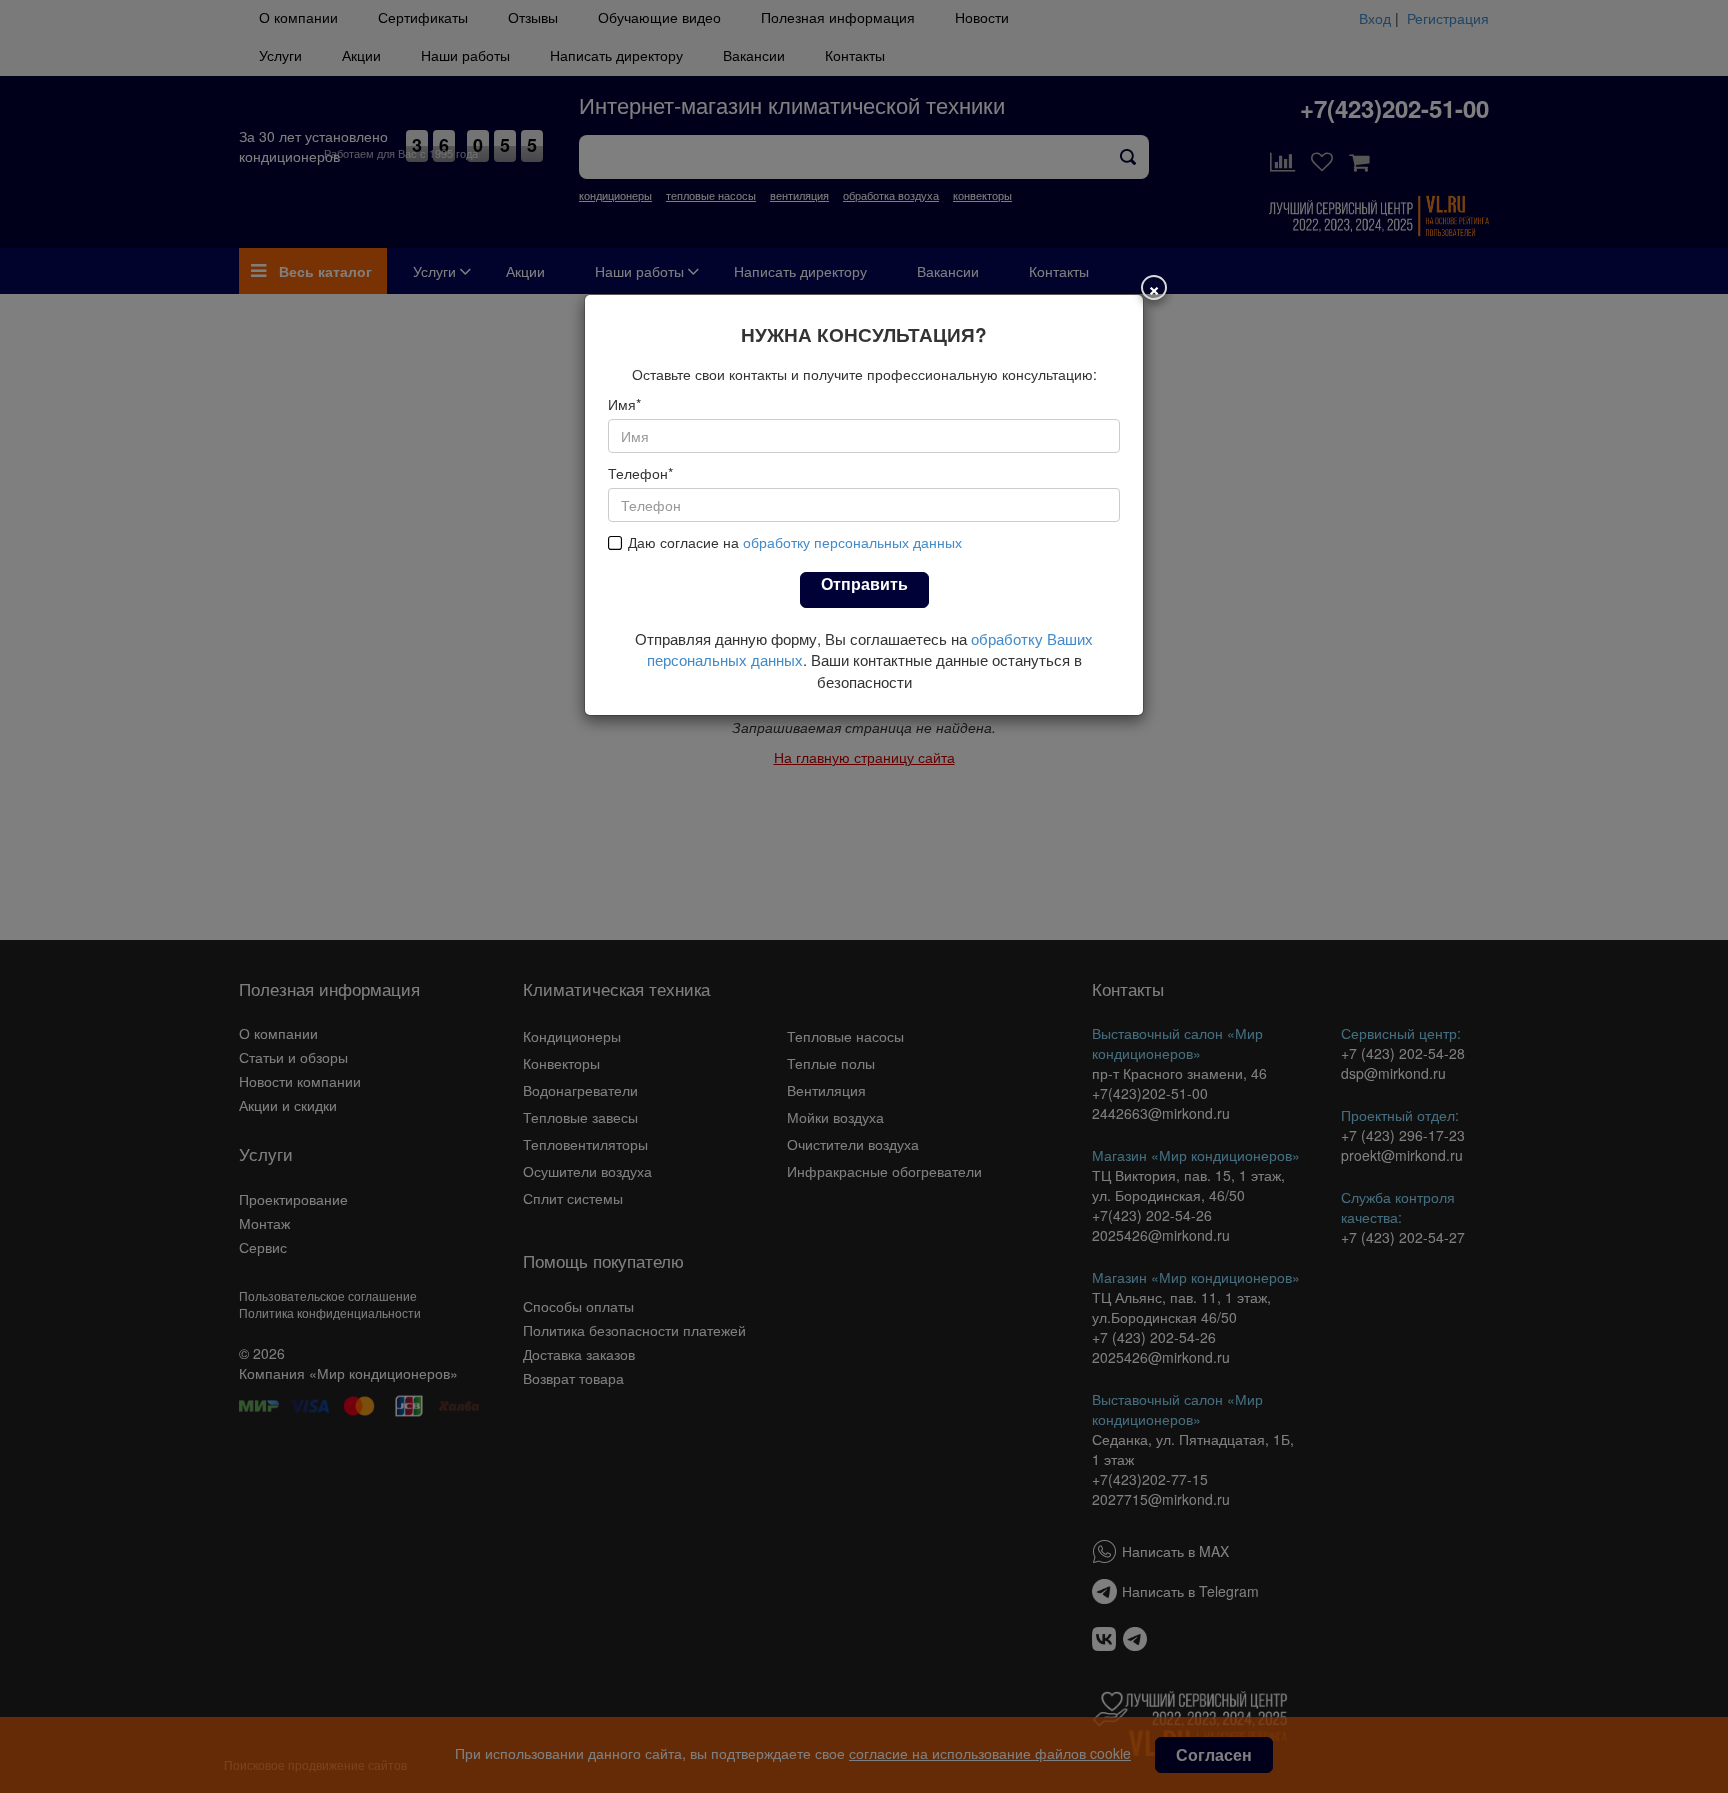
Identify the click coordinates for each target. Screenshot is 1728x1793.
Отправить (864, 583)
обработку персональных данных (852, 542)
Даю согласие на (795, 542)
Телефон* (640, 473)
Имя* (624, 404)
